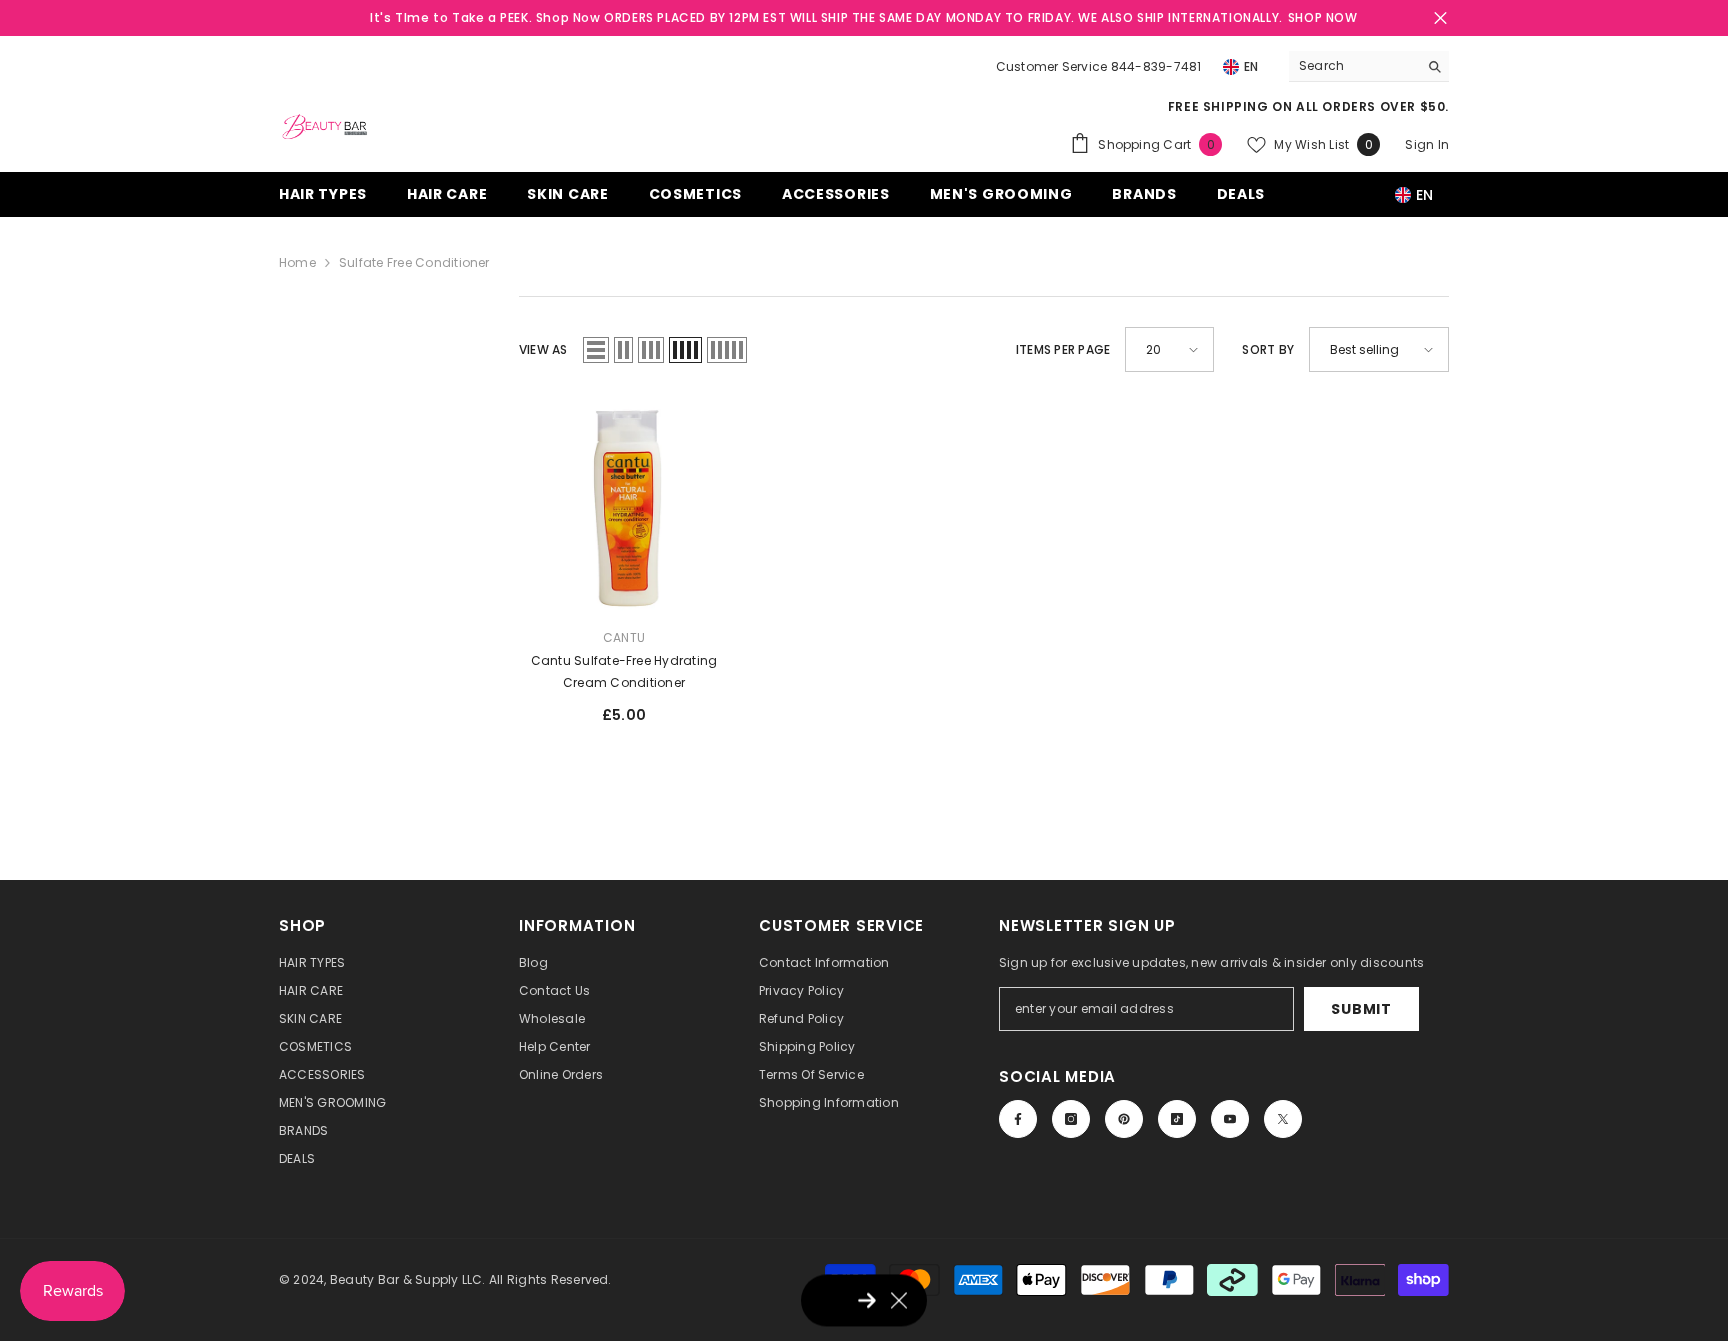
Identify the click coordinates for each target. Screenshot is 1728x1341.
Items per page (1063, 349)
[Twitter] (1283, 1119)
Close (1440, 18)
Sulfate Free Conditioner (414, 262)
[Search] (1369, 66)
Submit (1361, 1009)
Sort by (1268, 349)
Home (297, 262)
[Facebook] (1018, 1119)
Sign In (1427, 144)
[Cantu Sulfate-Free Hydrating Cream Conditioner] (624, 507)
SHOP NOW (1323, 17)
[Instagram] (1071, 1119)
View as (543, 349)
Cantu (624, 637)
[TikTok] (1177, 1119)
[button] (596, 350)
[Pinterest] (1124, 1119)
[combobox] (1353, 66)
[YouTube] (1230, 1119)
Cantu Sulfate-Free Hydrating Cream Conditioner (624, 671)
